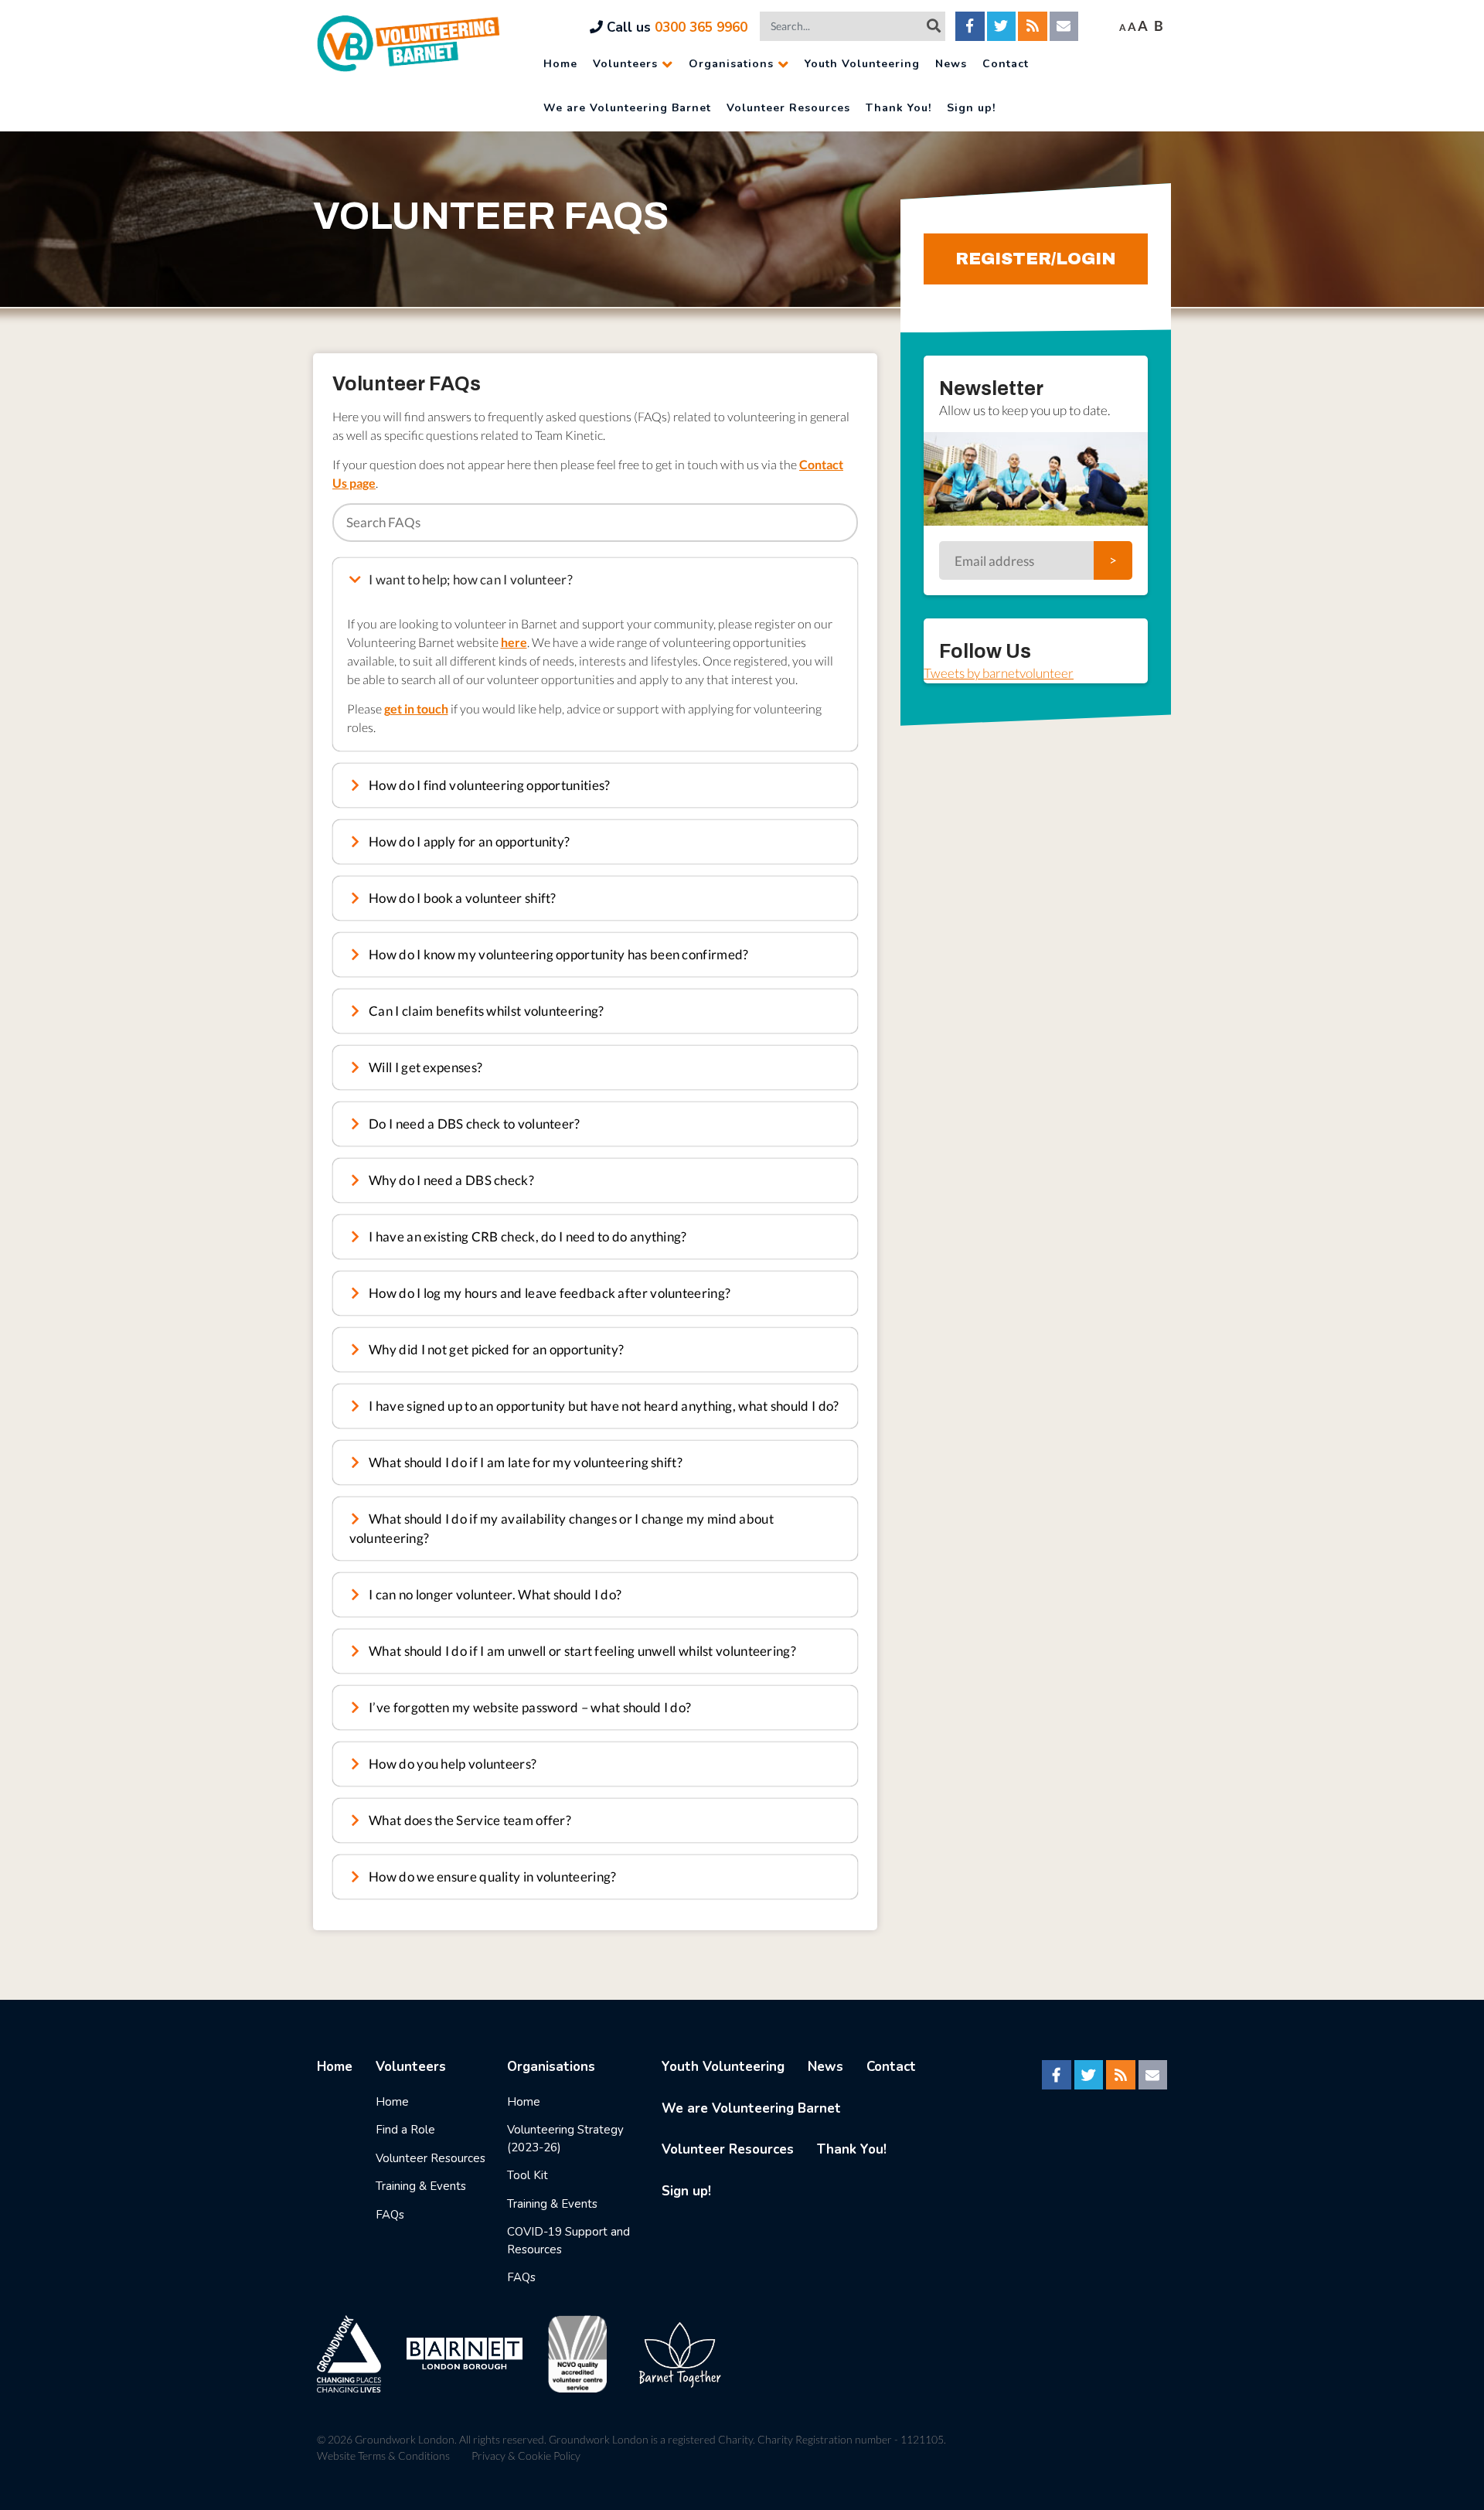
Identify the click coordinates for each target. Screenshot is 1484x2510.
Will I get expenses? (424, 1067)
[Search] (934, 26)
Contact (1006, 64)
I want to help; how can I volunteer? (470, 579)
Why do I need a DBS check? (450, 1180)
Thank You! (899, 108)
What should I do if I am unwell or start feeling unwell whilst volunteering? (581, 1651)
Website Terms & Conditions (383, 2456)
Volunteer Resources (788, 108)
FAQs (390, 2215)
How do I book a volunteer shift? (461, 898)
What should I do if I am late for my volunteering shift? (524, 1462)
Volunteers (625, 64)
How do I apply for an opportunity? (468, 841)
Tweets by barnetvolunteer (999, 673)
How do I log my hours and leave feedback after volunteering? (548, 1293)
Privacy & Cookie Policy (526, 2456)
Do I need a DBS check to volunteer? (473, 1124)
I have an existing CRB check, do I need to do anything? (527, 1236)
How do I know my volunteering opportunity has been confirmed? (558, 954)
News (951, 64)
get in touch (416, 708)
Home (560, 64)
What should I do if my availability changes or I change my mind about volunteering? (562, 1529)
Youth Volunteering (862, 64)
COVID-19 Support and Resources (568, 2241)
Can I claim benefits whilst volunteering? (485, 1011)
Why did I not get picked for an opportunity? (495, 1349)
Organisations (731, 64)
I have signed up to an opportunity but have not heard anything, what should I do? (603, 1406)
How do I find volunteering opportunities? (488, 785)
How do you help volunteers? (451, 1764)
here (514, 642)
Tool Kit (528, 2175)
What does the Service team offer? (469, 1820)
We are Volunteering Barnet (627, 108)
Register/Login (1036, 259)
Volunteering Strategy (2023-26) (565, 2139)
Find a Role (405, 2130)
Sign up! (971, 108)
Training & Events (421, 2186)
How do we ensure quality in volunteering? (492, 1877)
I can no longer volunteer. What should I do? (494, 1594)
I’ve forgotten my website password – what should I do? (529, 1707)
